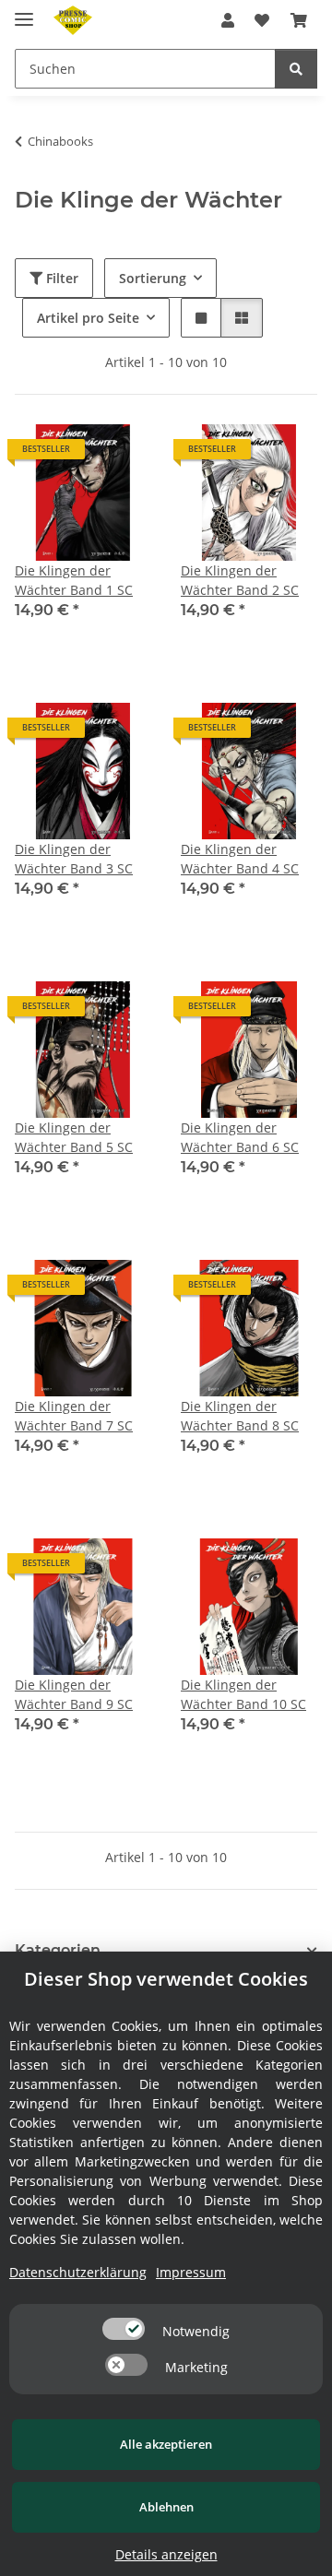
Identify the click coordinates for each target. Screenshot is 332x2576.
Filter (60, 278)
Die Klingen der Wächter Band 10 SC (243, 1694)
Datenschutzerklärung (78, 2272)
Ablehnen (166, 2507)
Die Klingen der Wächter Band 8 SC (240, 1416)
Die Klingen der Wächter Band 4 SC (240, 859)
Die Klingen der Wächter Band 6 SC (240, 1137)
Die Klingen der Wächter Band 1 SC (74, 580)
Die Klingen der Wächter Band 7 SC (74, 1416)
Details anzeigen (166, 2554)
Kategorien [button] (58, 1950)
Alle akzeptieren (166, 2444)
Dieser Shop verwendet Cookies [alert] (166, 1979)
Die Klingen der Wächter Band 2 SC (240, 580)
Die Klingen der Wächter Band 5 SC (74, 1137)
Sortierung (153, 278)
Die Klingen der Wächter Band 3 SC (74, 859)
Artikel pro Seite (88, 318)
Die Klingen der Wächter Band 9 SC (74, 1694)
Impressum (191, 2272)
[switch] (124, 2329)
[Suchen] (296, 69)
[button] (228, 20)
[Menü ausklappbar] (24, 12)
